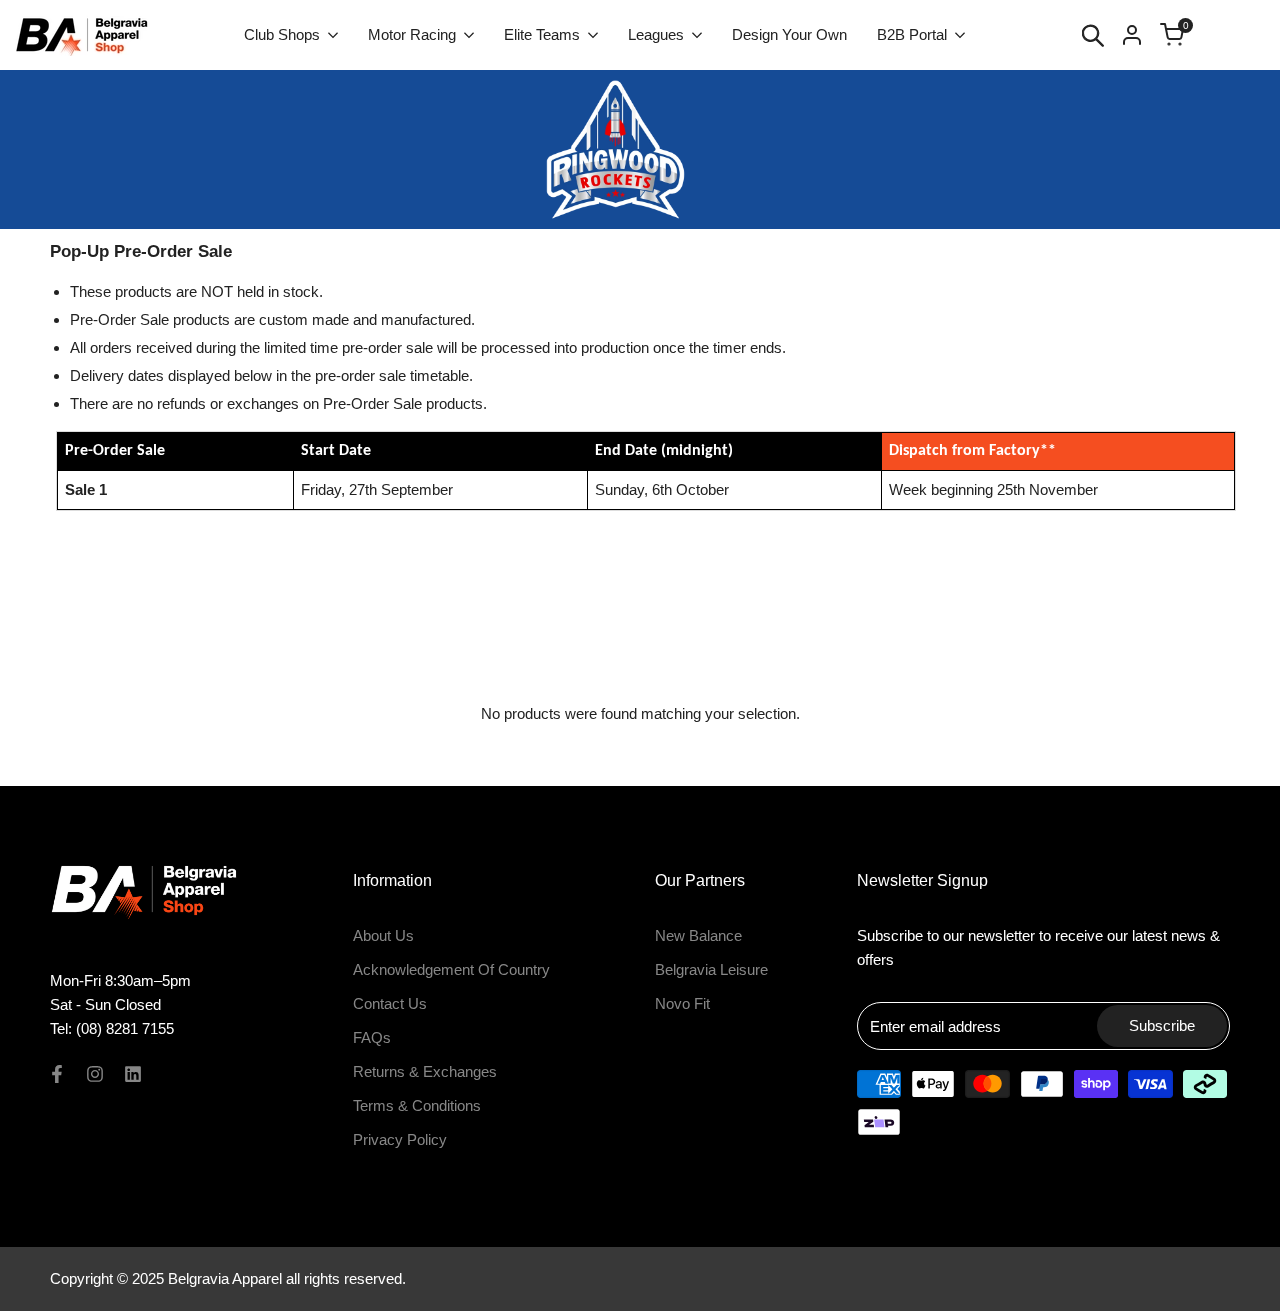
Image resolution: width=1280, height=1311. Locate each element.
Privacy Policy (400, 1139)
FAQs (372, 1037)
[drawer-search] (1093, 35)
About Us (383, 935)
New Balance (698, 935)
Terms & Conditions (417, 1105)
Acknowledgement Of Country (451, 969)
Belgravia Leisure (711, 969)
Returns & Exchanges (425, 1071)
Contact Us (390, 1003)
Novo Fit (682, 1003)
